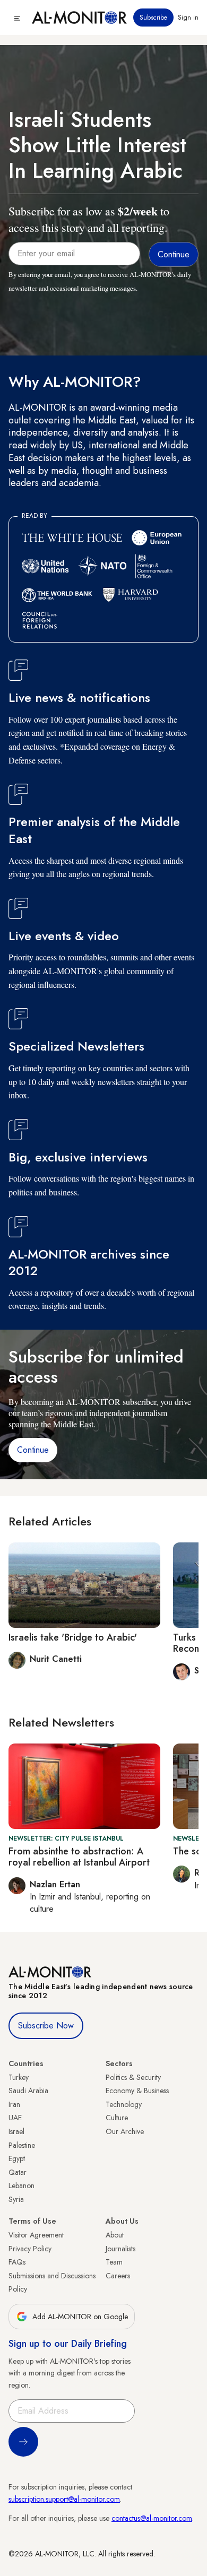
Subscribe (153, 18)
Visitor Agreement (36, 2235)
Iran (14, 2104)
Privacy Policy (30, 2249)
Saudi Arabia (28, 2091)
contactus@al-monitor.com (152, 2518)
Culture (117, 2118)
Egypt (17, 2158)
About (115, 2235)
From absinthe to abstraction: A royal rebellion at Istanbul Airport (79, 1857)
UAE (15, 2118)
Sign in (188, 18)
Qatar (18, 2172)
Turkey (19, 2077)
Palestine (22, 2145)
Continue (33, 1450)
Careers (118, 2276)
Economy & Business (137, 2091)
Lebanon (21, 2185)
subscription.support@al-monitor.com (64, 2499)
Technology (124, 2104)
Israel (16, 2131)
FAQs (17, 2262)
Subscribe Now (46, 2026)
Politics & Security (133, 2077)
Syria (16, 2199)
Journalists (120, 2249)
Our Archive (125, 2131)
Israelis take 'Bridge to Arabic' (73, 1637)
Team (114, 2262)
